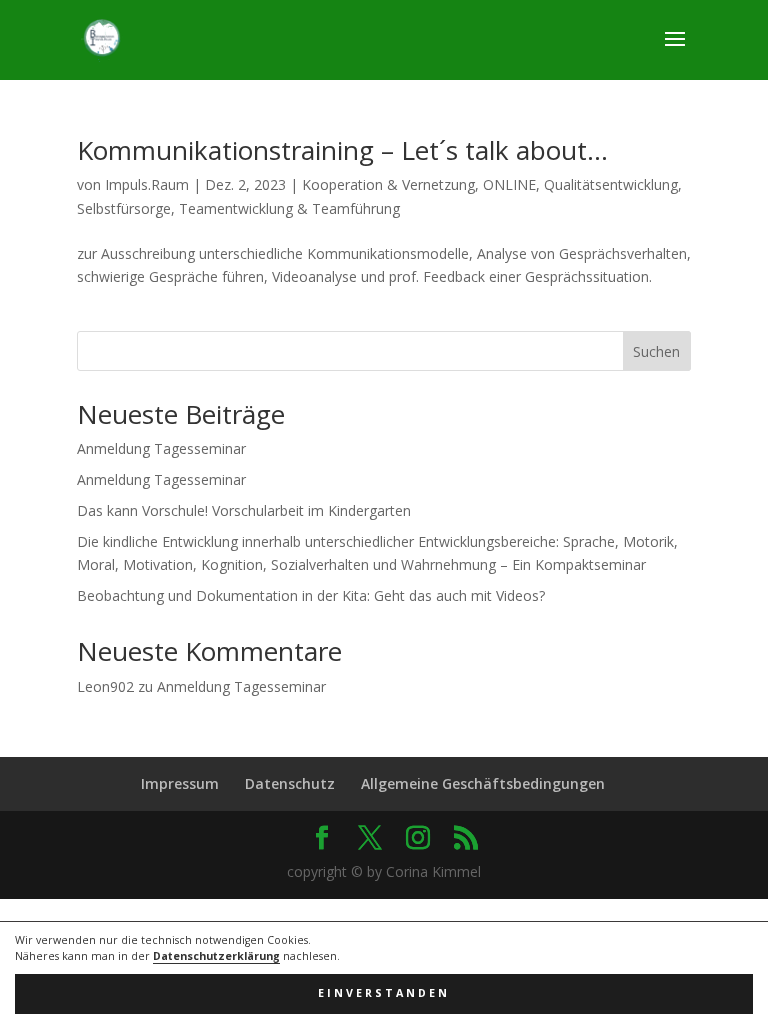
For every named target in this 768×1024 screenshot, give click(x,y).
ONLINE (509, 184)
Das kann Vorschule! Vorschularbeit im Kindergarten (244, 510)
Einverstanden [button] (384, 993)
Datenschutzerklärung (216, 956)
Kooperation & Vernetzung (388, 184)
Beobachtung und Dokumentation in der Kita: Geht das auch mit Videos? (311, 595)
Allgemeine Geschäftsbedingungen (483, 783)
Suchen (656, 351)
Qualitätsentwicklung (611, 184)
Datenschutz (290, 783)
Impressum (180, 783)
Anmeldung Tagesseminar (161, 448)
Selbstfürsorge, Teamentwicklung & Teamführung (238, 208)
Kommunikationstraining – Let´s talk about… (342, 150)
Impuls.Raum (147, 184)
